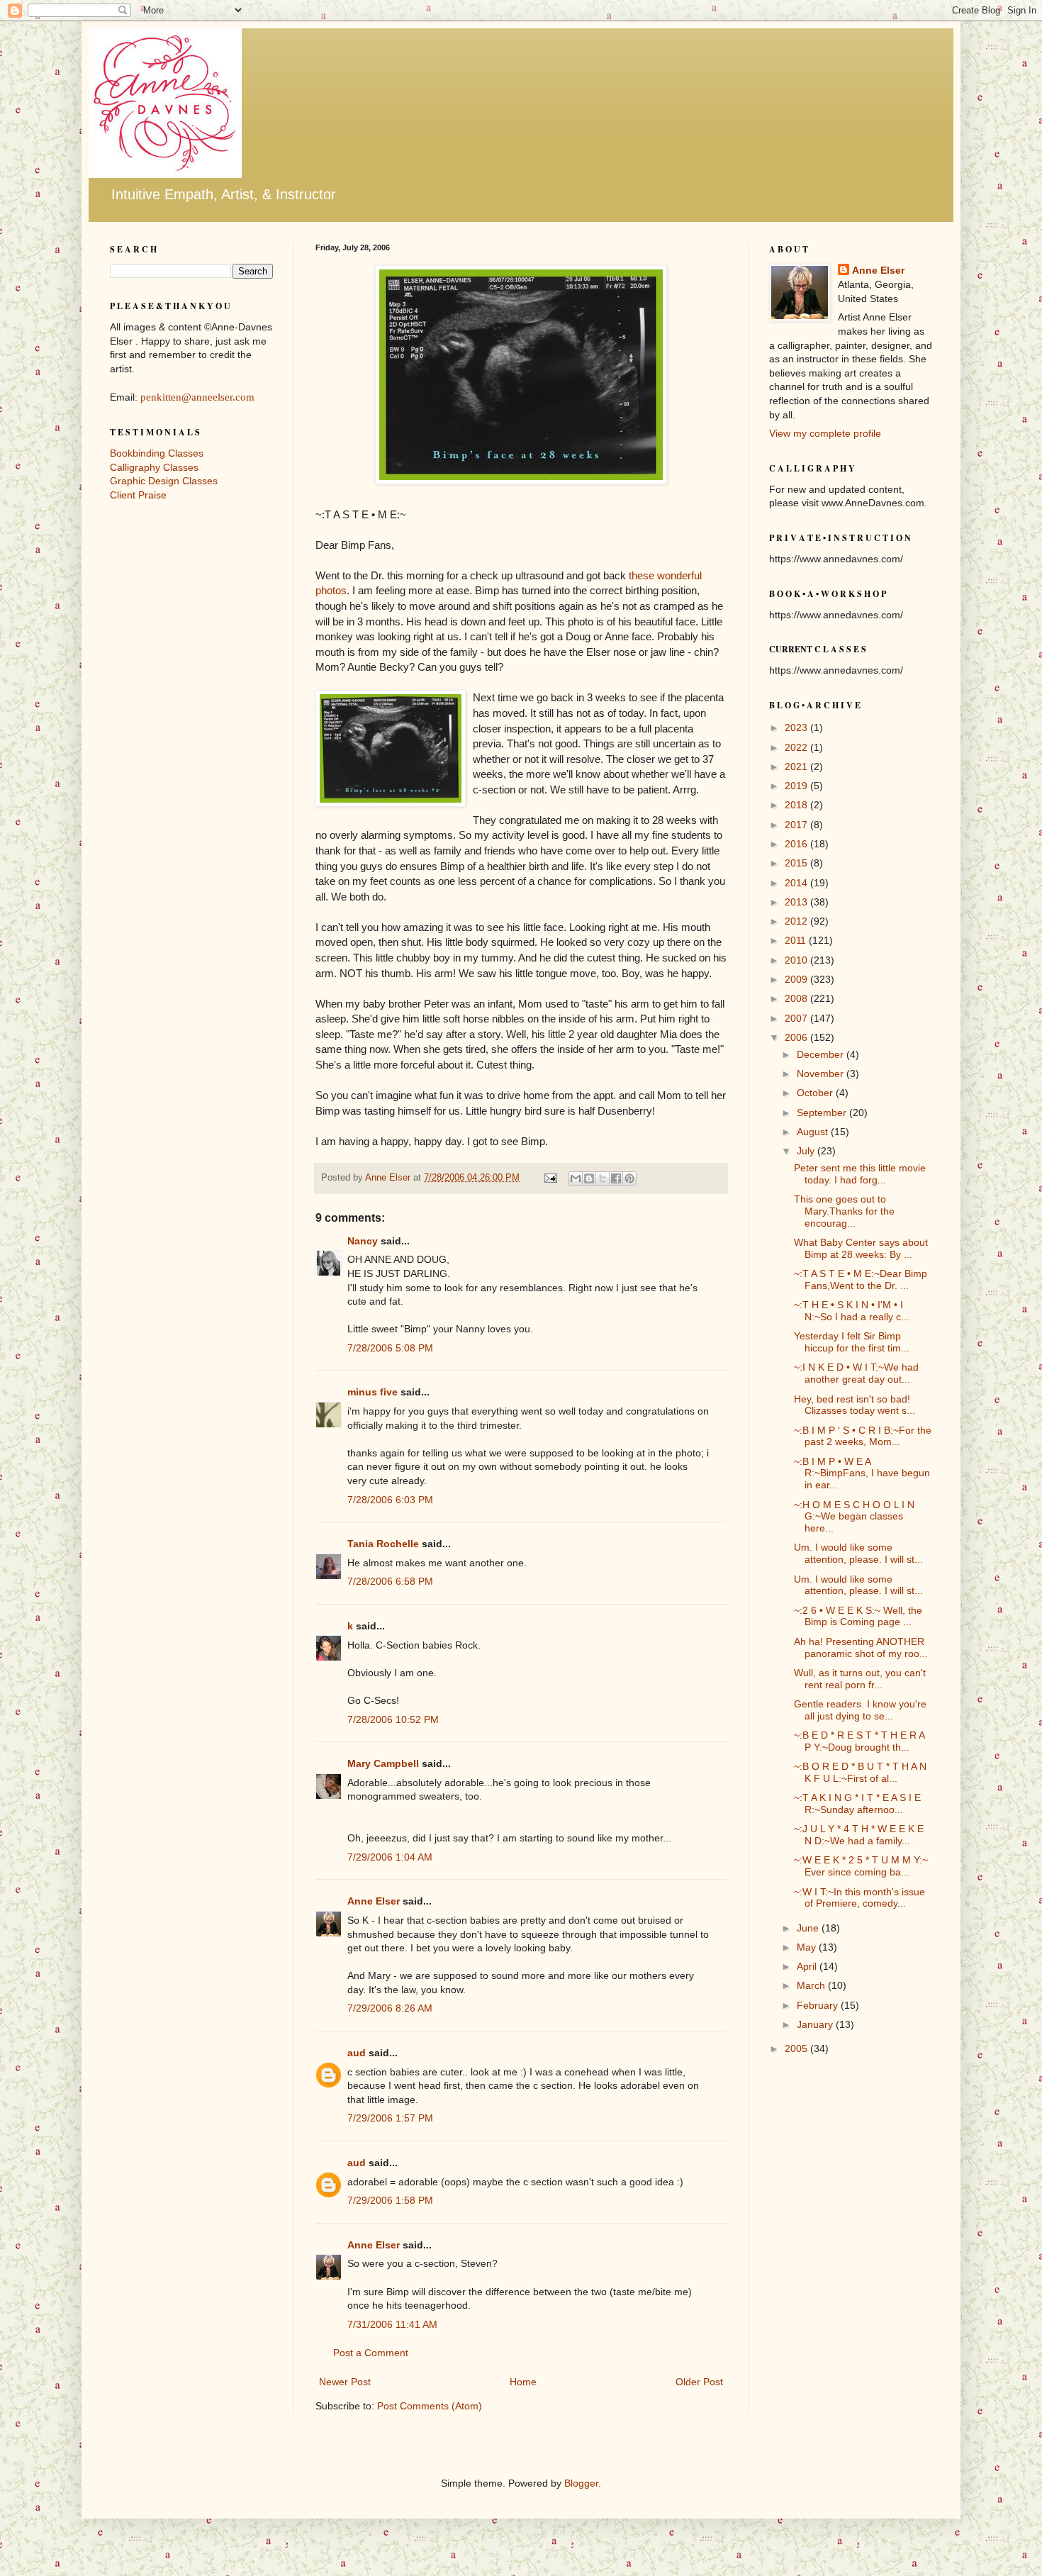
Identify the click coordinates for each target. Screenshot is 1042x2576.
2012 (797, 921)
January (816, 2024)
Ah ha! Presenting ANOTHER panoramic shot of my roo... (861, 1647)
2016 (797, 844)
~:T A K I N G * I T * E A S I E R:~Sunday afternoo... (857, 1803)
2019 (797, 786)
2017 (797, 825)
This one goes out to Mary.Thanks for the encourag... (844, 1211)
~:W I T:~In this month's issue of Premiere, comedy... (859, 1898)
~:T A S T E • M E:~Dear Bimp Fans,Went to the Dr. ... (861, 1279)
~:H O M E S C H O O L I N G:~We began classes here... (854, 1517)
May (808, 1947)
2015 (797, 863)
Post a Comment (371, 2353)
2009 (797, 979)
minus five (372, 1392)
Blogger (581, 2483)
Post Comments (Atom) (430, 2406)
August (814, 1132)
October (816, 1093)
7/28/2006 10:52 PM (393, 1719)
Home (523, 2382)
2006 (797, 1037)
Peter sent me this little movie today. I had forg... (860, 1174)
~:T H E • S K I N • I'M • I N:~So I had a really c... (852, 1311)
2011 (797, 940)
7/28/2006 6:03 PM (390, 1500)
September (823, 1113)
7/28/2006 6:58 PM (390, 1581)
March (812, 1985)
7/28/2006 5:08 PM (390, 1348)
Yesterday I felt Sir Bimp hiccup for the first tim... (852, 1342)
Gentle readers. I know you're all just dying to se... (860, 1710)
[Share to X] (603, 1178)
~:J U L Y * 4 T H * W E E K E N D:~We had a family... (859, 1835)
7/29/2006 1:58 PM (390, 2200)
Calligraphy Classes (154, 467)
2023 (797, 727)
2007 (797, 1018)
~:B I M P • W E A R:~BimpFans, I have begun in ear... (862, 1473)
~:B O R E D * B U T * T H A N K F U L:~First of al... (860, 1772)
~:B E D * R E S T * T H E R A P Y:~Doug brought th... (859, 1741)
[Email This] (576, 1178)
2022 (797, 747)
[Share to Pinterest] (629, 1178)
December (822, 1054)
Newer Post (345, 2382)
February (819, 2005)
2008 (797, 998)
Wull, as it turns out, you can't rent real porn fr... (860, 1679)
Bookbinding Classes (157, 453)
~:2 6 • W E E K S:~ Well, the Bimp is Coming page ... (858, 1616)
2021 (797, 766)
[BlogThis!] (589, 1178)
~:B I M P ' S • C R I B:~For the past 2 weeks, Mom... (863, 1436)
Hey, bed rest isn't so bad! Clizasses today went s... (855, 1405)
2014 (797, 883)
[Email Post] (550, 1178)
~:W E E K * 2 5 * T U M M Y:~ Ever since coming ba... (861, 1866)
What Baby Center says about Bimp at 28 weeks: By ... (861, 1248)
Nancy (363, 1241)
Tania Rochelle (383, 1544)
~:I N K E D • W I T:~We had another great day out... (856, 1373)
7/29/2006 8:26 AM (390, 2008)
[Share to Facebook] (616, 1178)
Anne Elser (374, 1901)
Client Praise (138, 495)
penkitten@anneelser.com (197, 397)
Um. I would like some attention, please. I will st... (858, 1553)
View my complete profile (825, 433)
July (807, 1151)
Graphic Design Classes (164, 481)
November (822, 1074)
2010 (797, 960)
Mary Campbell (383, 1763)
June (809, 1928)
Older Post (699, 2382)
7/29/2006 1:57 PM (390, 2118)
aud (357, 2053)
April (808, 1966)
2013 (797, 902)
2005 (797, 2048)
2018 (797, 805)
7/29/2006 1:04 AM (390, 1857)
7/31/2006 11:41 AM (392, 2324)
